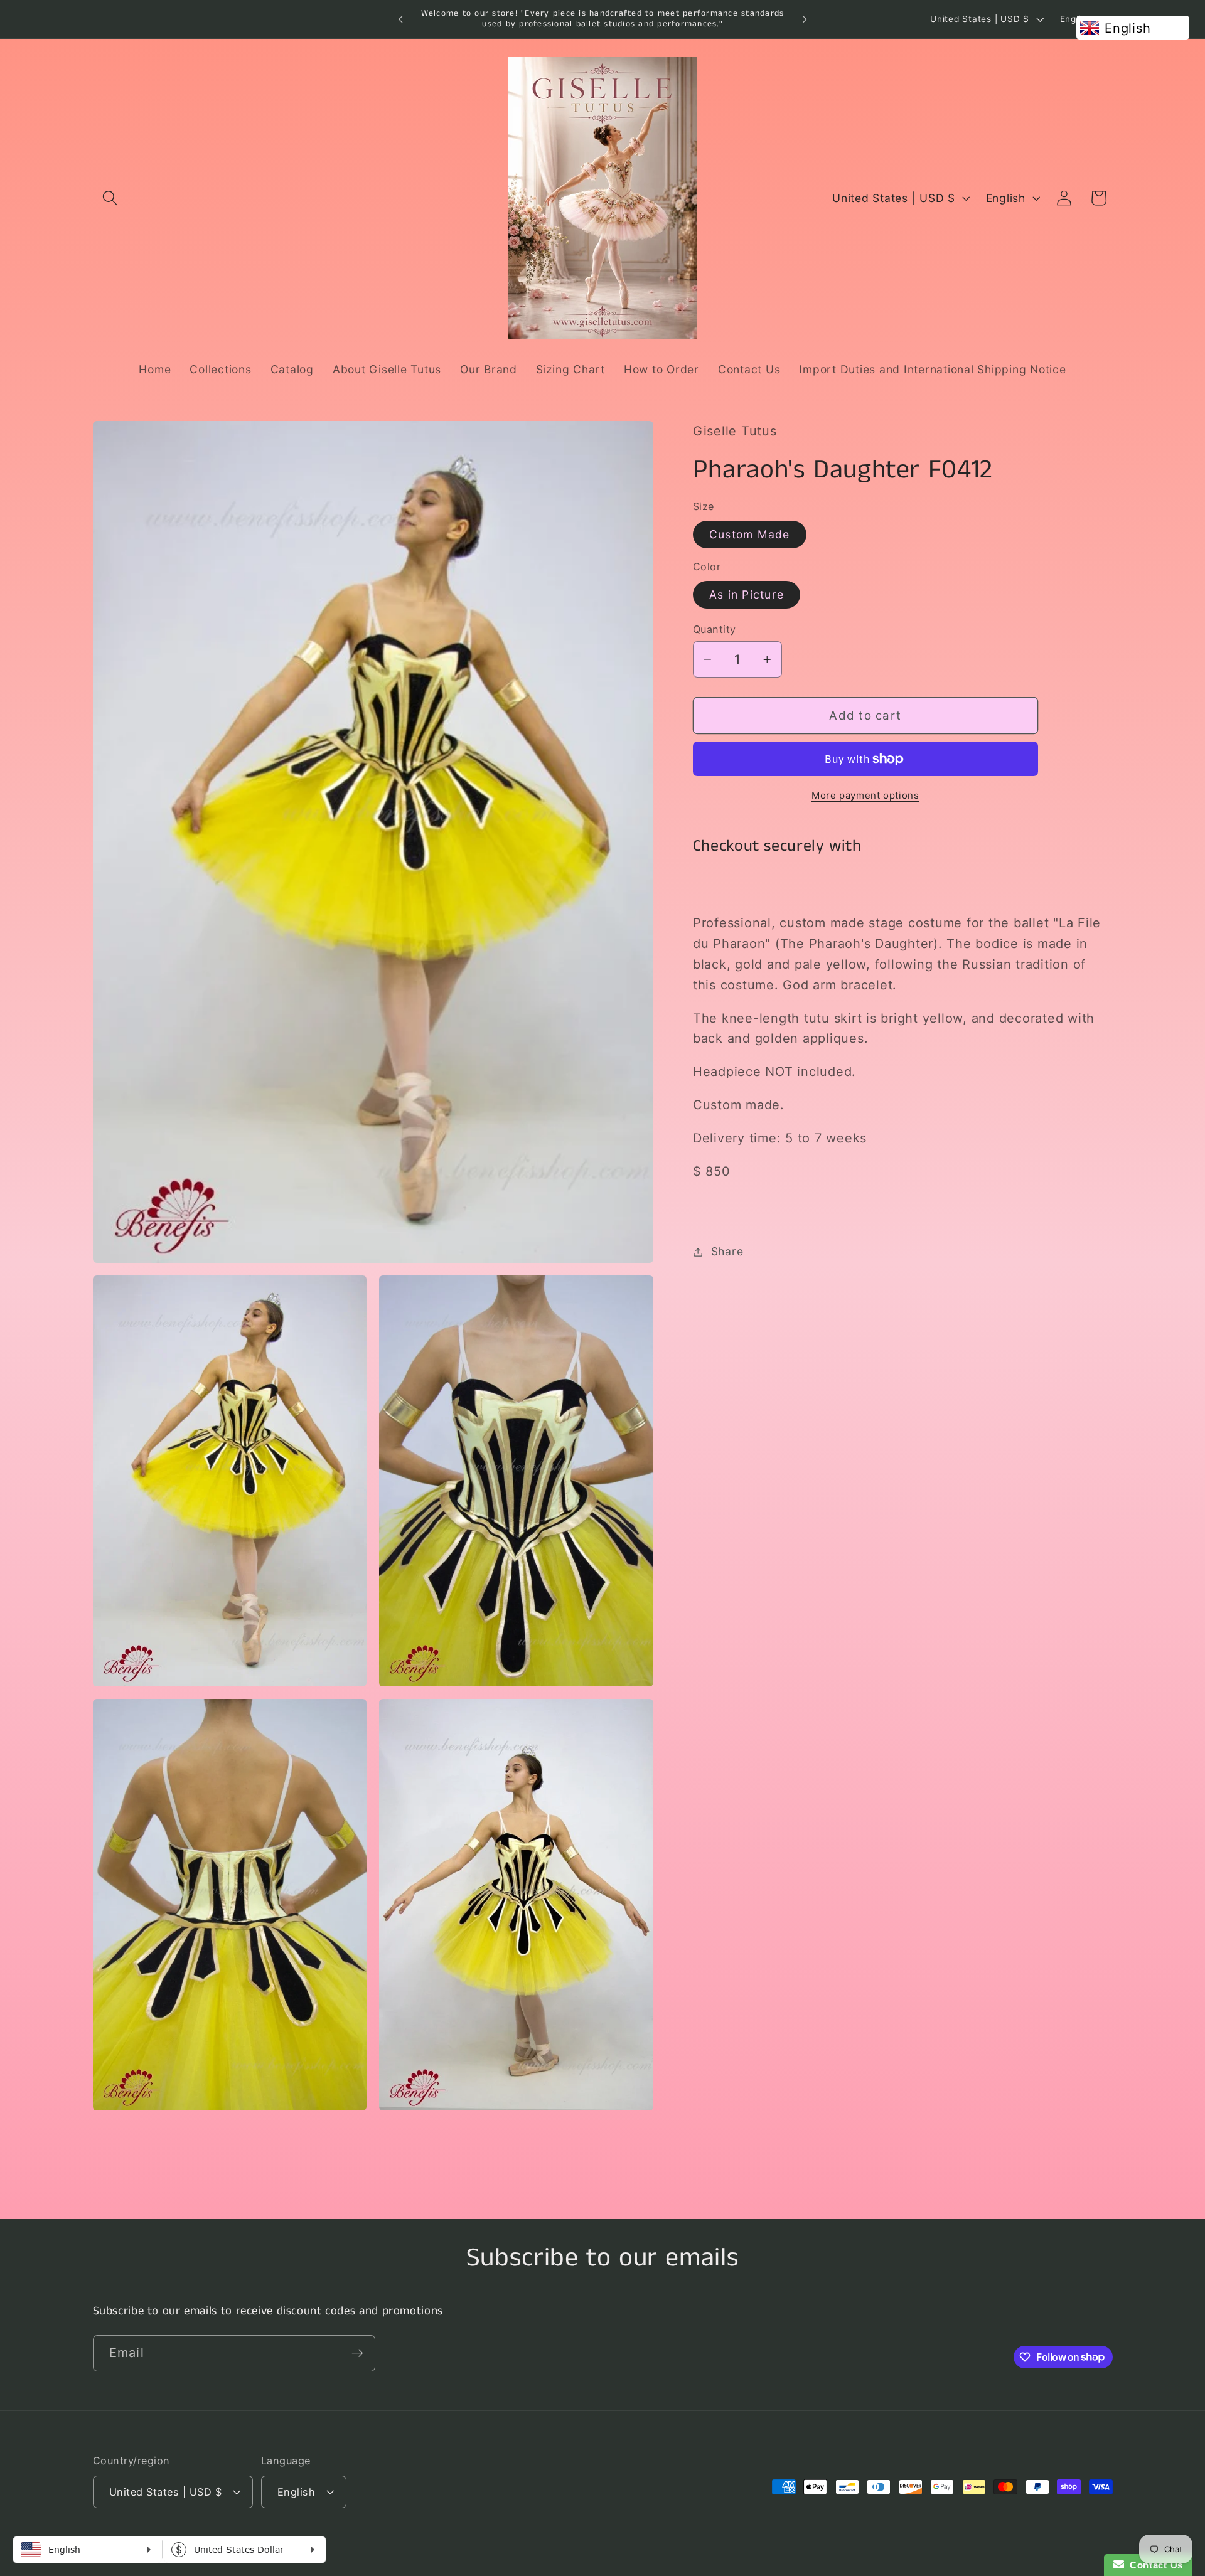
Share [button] (727, 1251)
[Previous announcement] (400, 19)
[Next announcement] (805, 19)
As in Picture (747, 594)
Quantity (715, 629)
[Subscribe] (357, 2353)
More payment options (865, 795)
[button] (110, 198)
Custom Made (750, 534)
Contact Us (1154, 2565)
